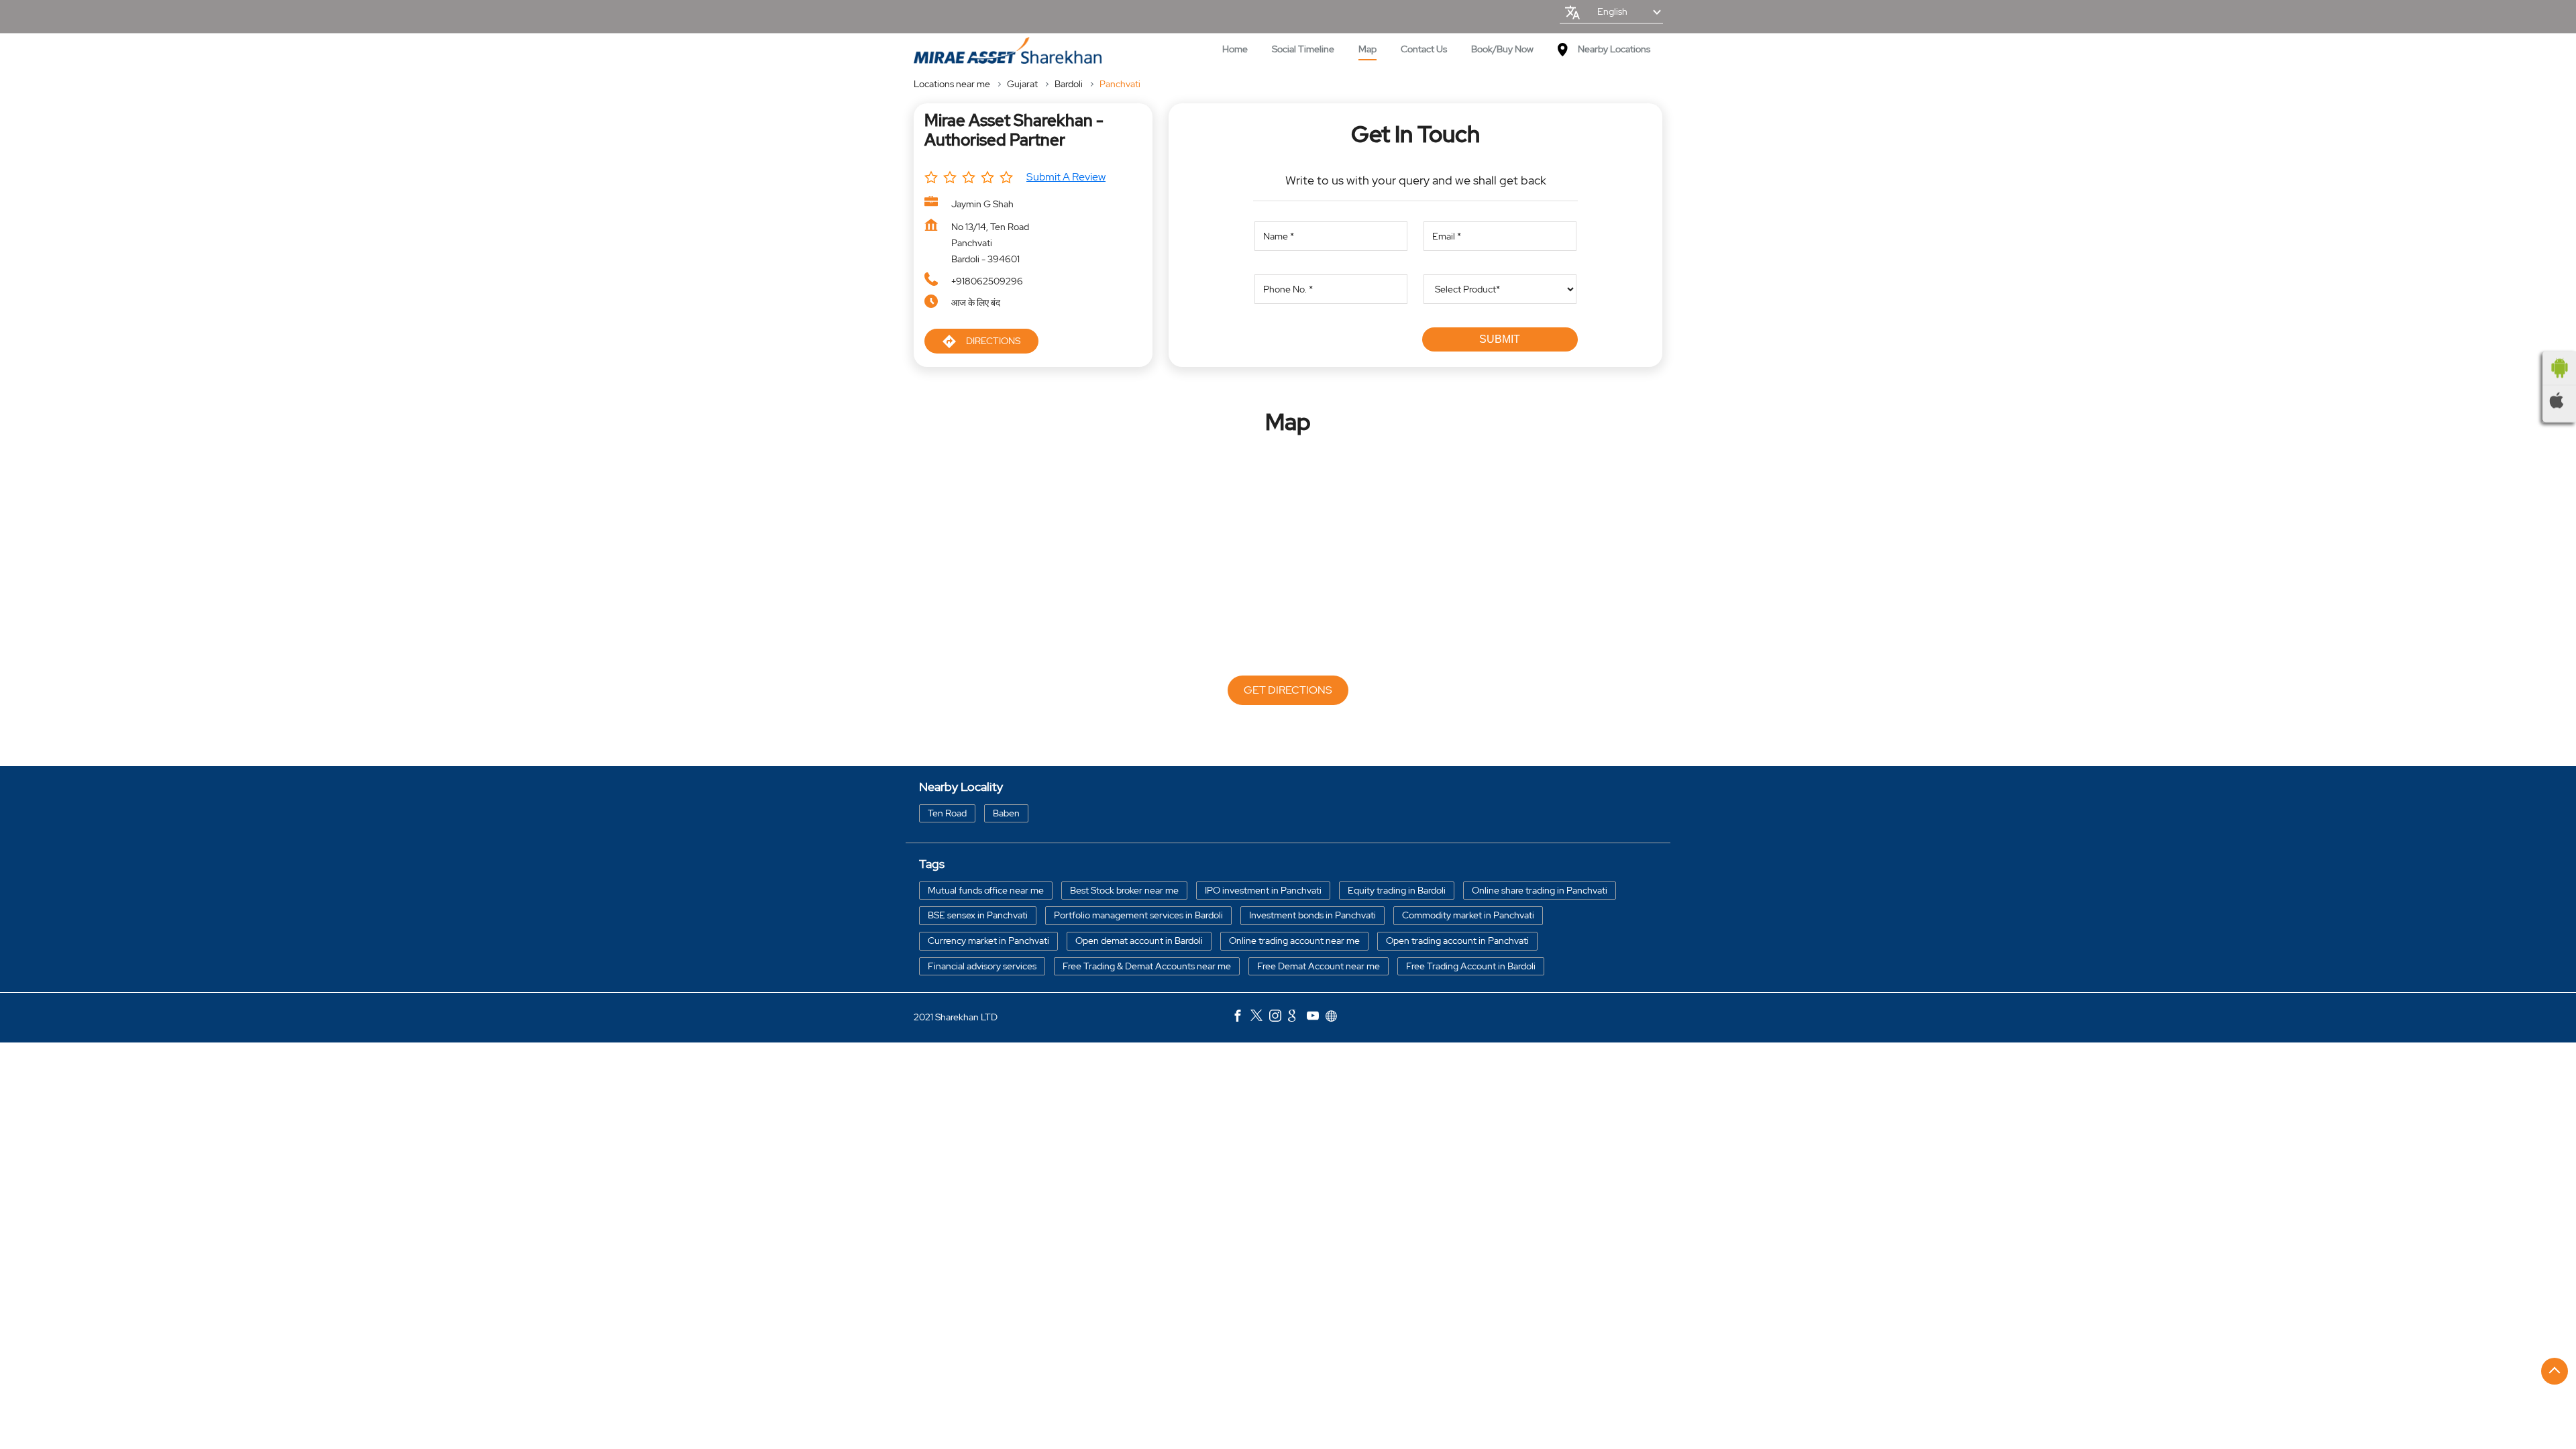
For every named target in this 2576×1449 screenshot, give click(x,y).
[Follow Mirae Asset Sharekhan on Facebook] (1241, 1018)
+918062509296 (987, 281)
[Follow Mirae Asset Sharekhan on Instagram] (1279, 1018)
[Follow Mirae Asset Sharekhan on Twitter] (1260, 1018)
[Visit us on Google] (1297, 1018)
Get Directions (1288, 690)
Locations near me (952, 84)
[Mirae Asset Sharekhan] (1008, 51)
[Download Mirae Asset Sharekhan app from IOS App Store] (2559, 400)
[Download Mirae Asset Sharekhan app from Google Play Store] (2559, 368)
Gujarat (1022, 84)
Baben (1006, 812)
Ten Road (947, 812)
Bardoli (1069, 84)
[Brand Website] (1335, 1018)
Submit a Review (1066, 177)
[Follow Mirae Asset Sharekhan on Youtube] (1316, 1018)
